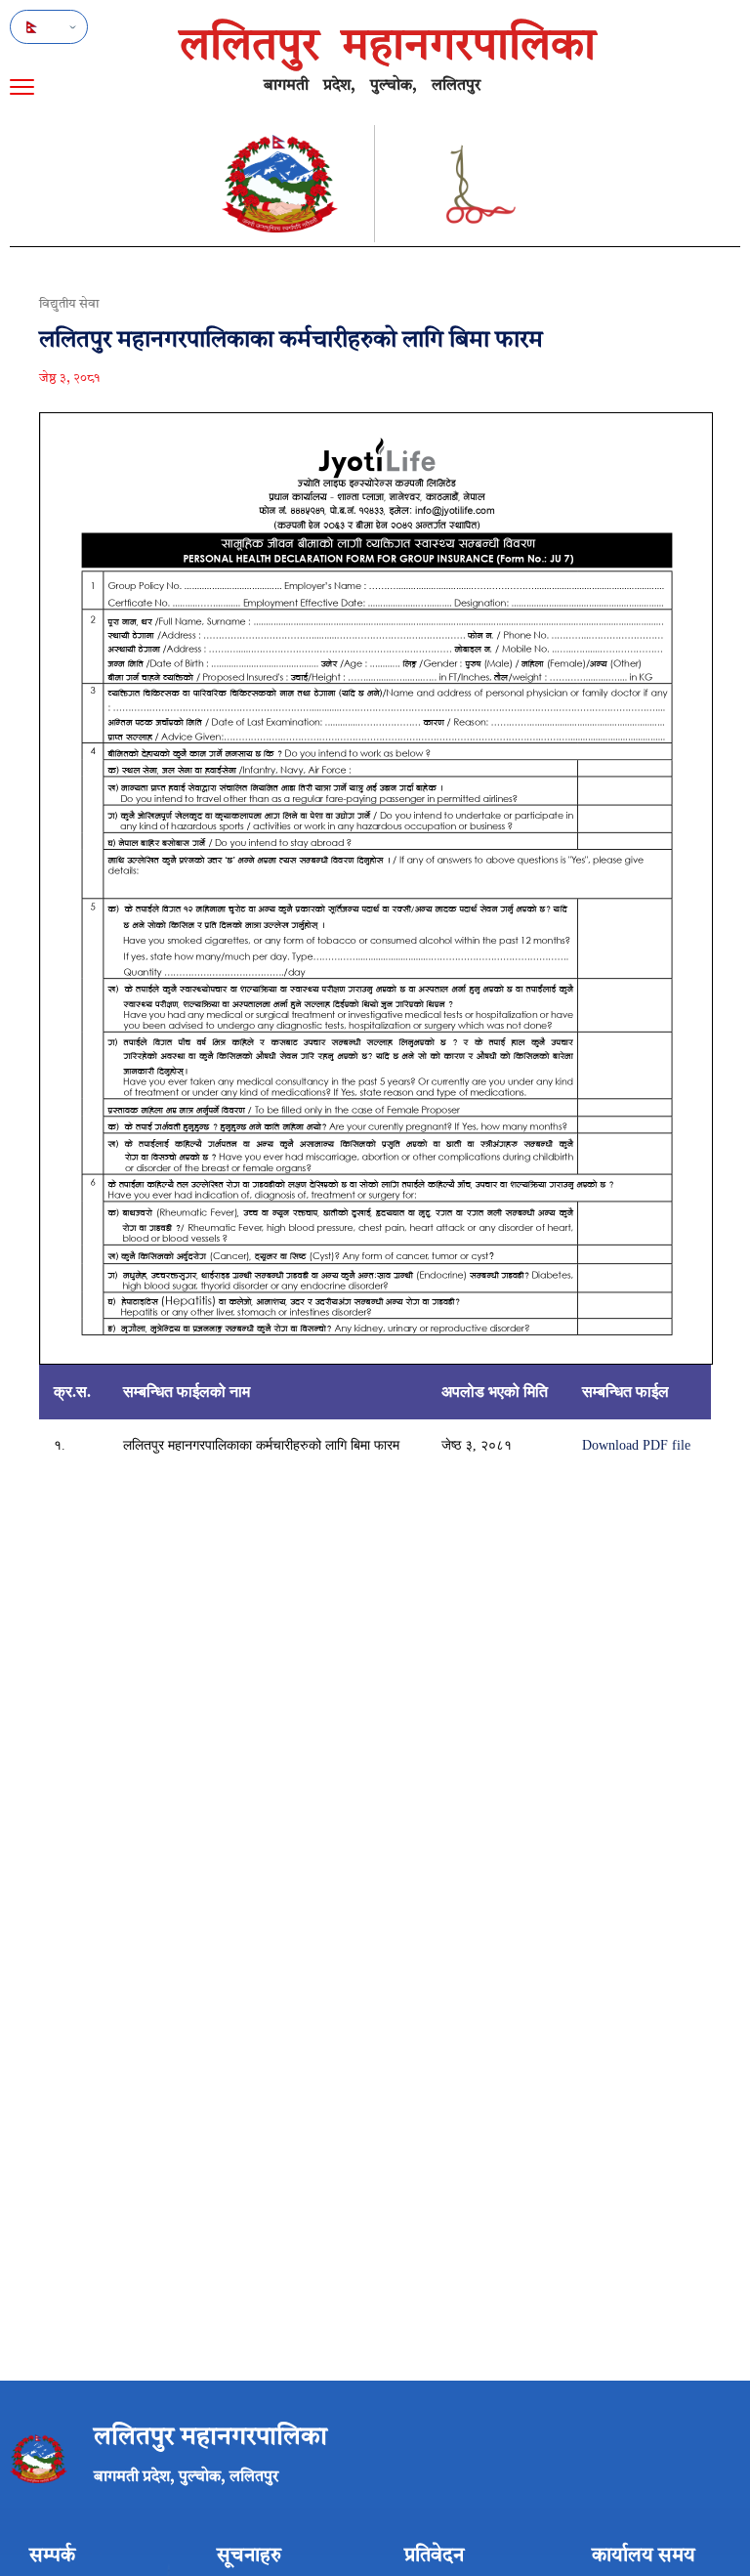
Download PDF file (636, 1445)
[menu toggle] (22, 87)
